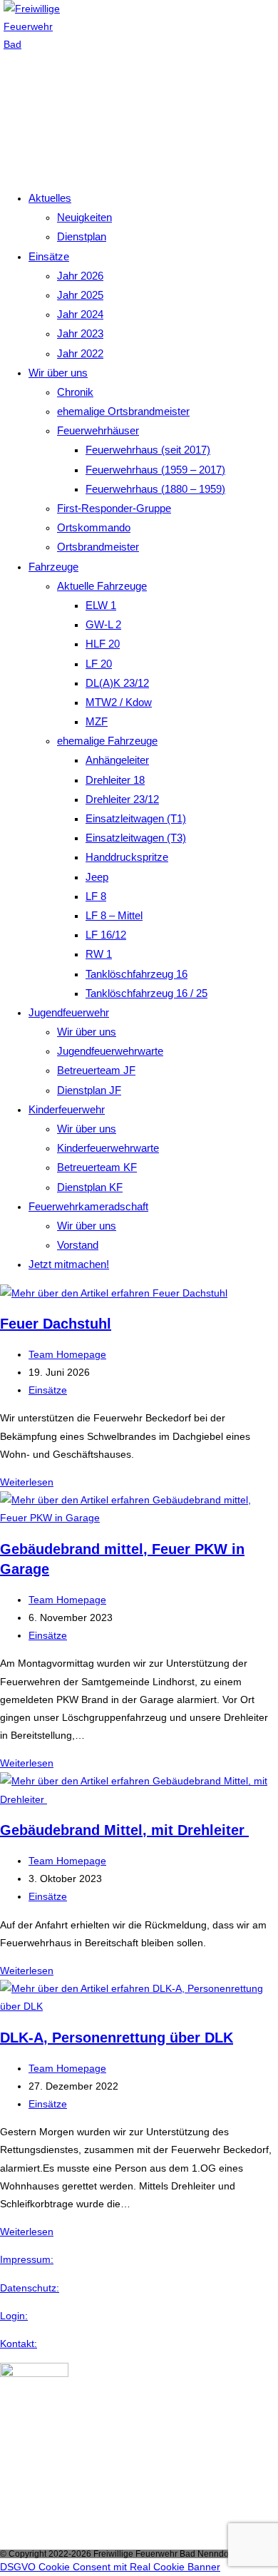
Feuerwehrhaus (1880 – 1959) (155, 489)
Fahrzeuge (53, 567)
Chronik (75, 392)
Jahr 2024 (80, 314)
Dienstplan (82, 236)
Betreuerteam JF (96, 1070)
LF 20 (99, 664)
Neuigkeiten (84, 217)
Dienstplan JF (89, 1090)
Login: (14, 2316)
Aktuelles (50, 198)
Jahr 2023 (80, 333)
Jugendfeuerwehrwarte (110, 1051)
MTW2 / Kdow (119, 702)
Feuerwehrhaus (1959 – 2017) (155, 470)
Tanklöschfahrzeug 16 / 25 (146, 993)
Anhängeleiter (117, 760)
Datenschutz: (30, 2288)
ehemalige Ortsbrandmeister (123, 411)
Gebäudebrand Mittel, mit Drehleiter (124, 1830)
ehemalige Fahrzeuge (107, 741)
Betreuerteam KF (97, 1167)
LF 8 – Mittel (114, 915)
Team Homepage (67, 1354)
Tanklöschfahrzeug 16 (137, 974)
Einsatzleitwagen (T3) (136, 838)
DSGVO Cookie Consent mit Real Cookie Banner (110, 2567)
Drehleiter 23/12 (122, 799)
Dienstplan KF (90, 1187)
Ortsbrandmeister (98, 547)
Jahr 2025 (80, 295)
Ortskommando (94, 527)
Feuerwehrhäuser (98, 430)
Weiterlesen (27, 1482)
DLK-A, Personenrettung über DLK (117, 2038)
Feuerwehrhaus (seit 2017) (148, 450)
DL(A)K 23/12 (117, 683)
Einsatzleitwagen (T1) (136, 818)
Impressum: (27, 2259)
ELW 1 (101, 605)
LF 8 (96, 896)
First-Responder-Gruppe (114, 508)
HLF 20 (103, 644)
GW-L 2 (103, 624)
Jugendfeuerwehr (69, 1012)
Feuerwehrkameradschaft (88, 1206)
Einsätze (49, 256)
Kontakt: (19, 2344)
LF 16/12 (106, 935)
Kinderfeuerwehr (67, 1109)
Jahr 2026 (80, 276)
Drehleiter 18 (115, 780)
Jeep (97, 877)
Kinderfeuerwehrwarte (108, 1148)
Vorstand (78, 1245)
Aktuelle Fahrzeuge (102, 586)
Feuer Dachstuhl (56, 1324)
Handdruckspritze (127, 857)
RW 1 (99, 954)
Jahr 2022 (80, 353)
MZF (97, 721)
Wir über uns (58, 373)
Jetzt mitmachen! (69, 1264)
